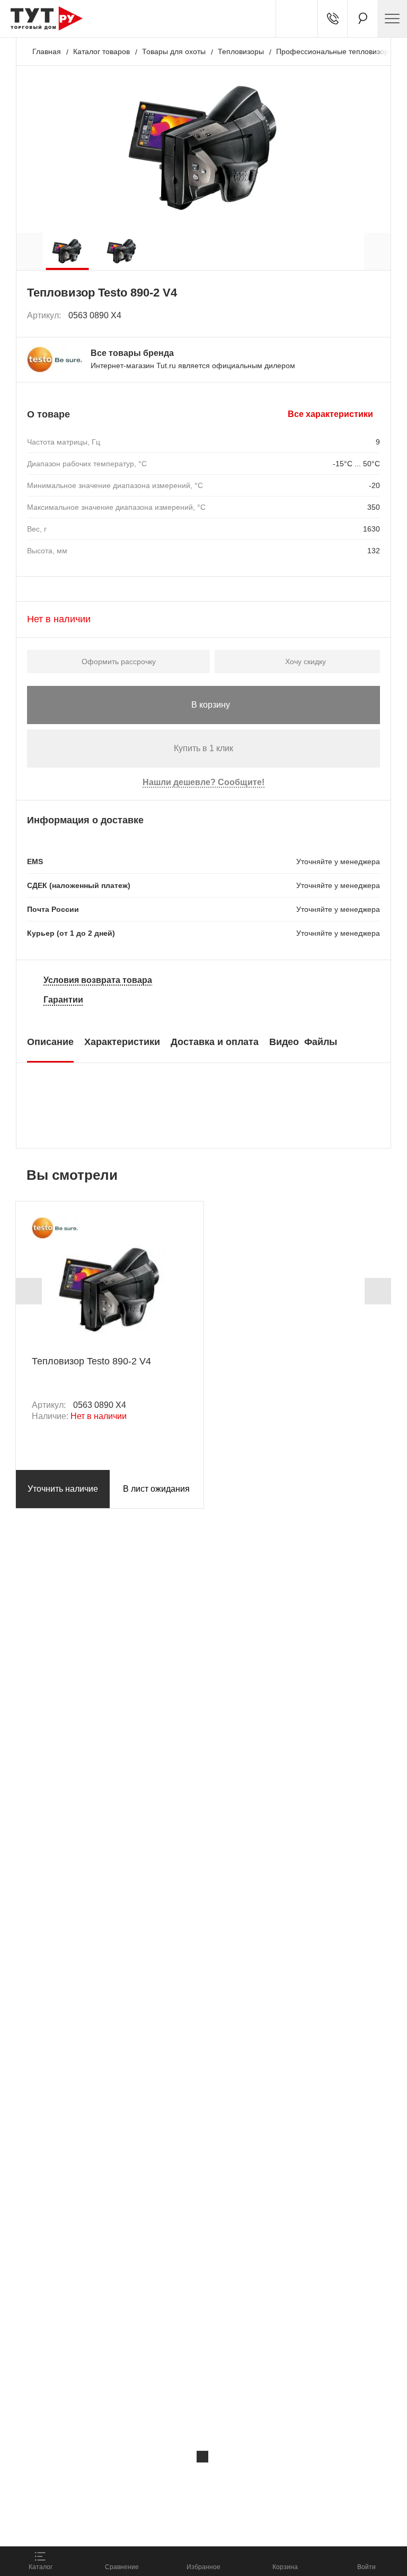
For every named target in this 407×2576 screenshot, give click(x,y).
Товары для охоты (174, 51)
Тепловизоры (241, 51)
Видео (284, 1042)
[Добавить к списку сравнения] (349, 315)
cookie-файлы (143, 2479)
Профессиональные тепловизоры (335, 51)
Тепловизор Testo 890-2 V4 (91, 1361)
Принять (150, 2526)
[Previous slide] (29, 1291)
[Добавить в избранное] (373, 316)
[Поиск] (362, 19)
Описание (50, 1042)
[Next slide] (378, 1291)
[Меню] (392, 19)
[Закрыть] (202, 2457)
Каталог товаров (101, 51)
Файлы (321, 1042)
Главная (47, 51)
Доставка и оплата (215, 1042)
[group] (67, 251)
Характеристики (122, 1042)
